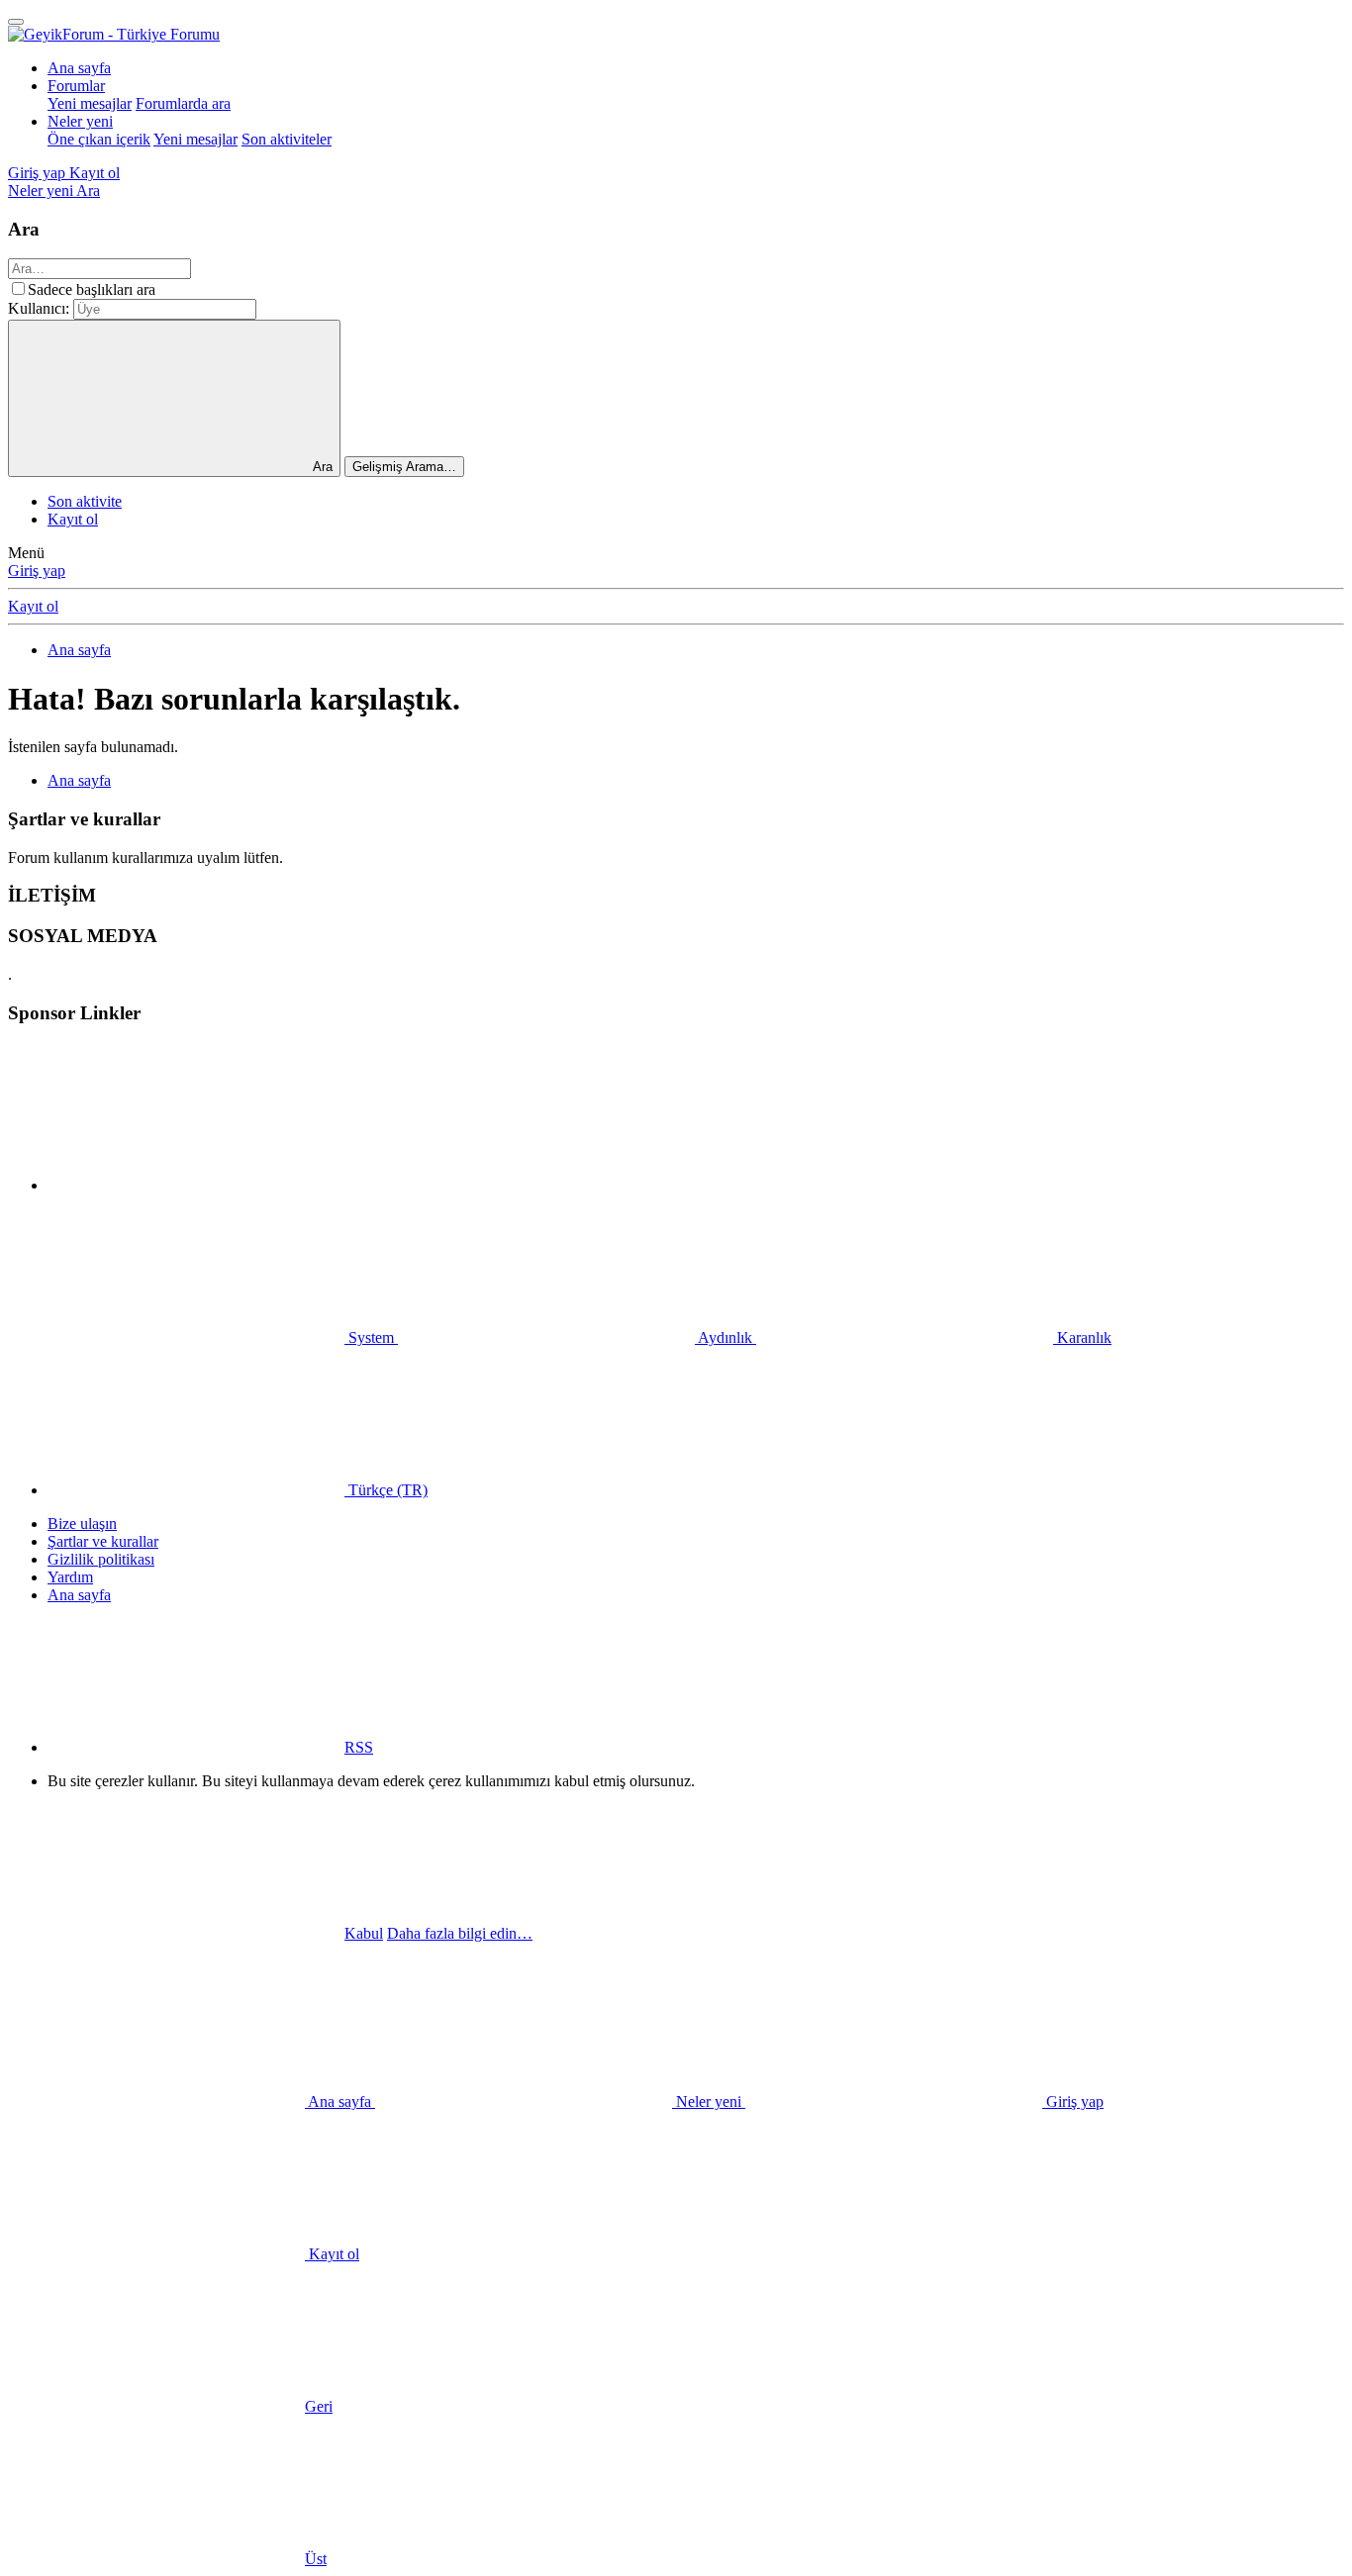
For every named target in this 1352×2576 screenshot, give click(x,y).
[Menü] (16, 22)
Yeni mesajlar (90, 103)
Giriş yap (37, 571)
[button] (196, 1185)
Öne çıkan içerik (99, 139)
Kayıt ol (73, 519)
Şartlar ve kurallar (103, 1541)
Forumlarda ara (183, 103)
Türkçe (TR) (386, 1490)
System (371, 1337)
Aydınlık (725, 1337)
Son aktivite (85, 501)
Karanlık (1082, 1337)
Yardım (70, 1577)
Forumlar (76, 86)
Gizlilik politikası (101, 1559)
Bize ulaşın (82, 1524)
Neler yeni (80, 121)
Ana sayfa (79, 68)
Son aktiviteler (287, 139)
